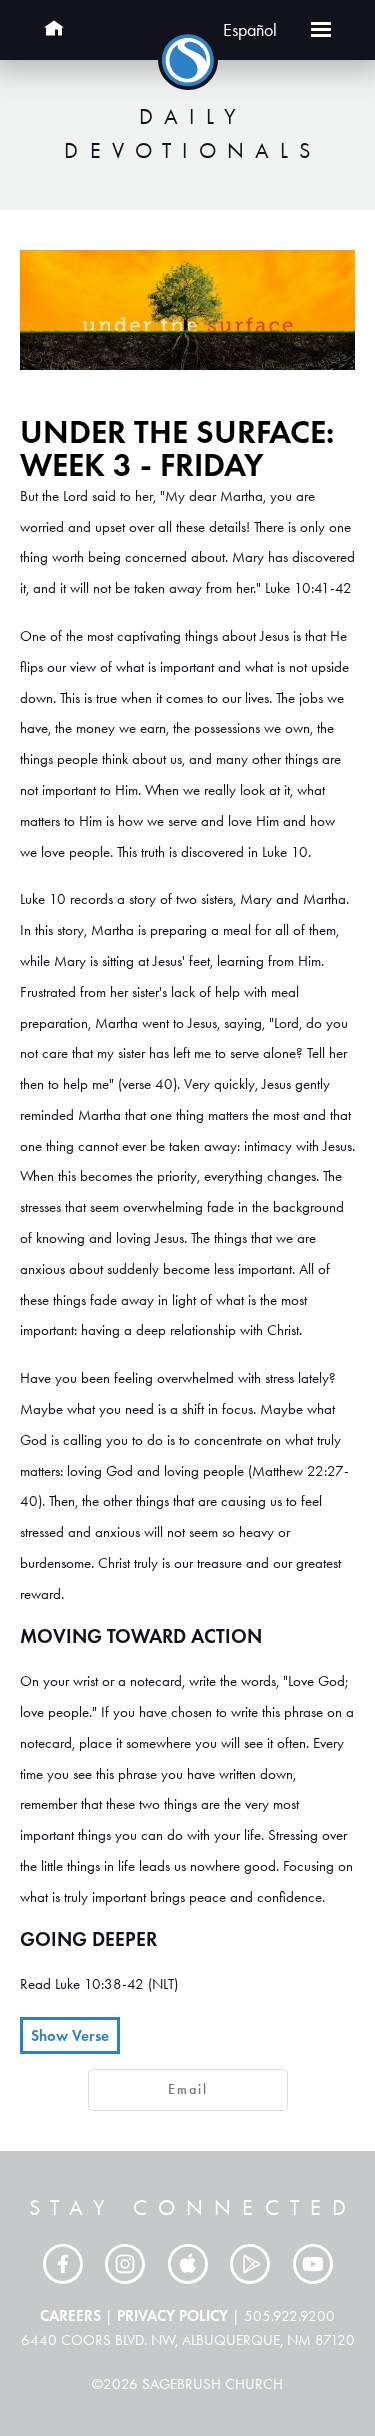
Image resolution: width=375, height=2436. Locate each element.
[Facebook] (63, 2264)
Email (188, 2089)
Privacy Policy (172, 2315)
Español (250, 30)
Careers (70, 2315)
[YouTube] (313, 2264)
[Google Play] (250, 2264)
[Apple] (188, 2264)
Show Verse (70, 2035)
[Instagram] (125, 2264)
